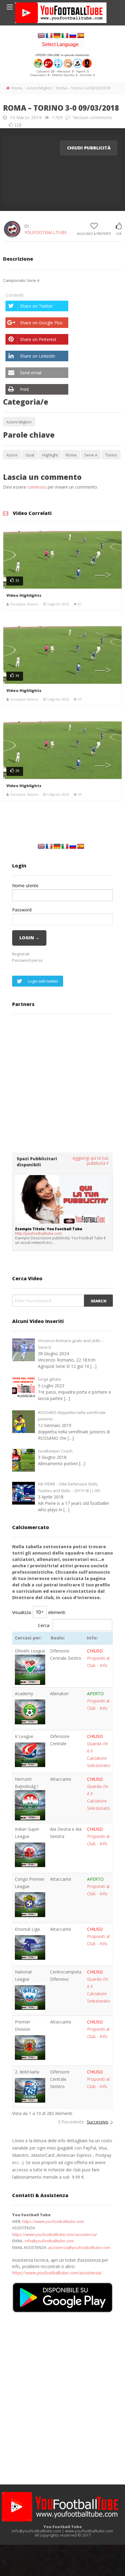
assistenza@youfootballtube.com (79, 2247)
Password (22, 910)
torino (111, 455)
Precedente (73, 2122)
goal (30, 455)
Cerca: (44, 1625)
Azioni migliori (39, 88)
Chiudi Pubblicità (89, 148)
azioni (12, 455)
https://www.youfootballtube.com (53, 2221)
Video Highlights (24, 595)
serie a (91, 455)
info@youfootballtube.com (49, 2241)
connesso (37, 487)
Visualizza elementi (39, 1612)
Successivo (98, 2122)
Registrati (21, 954)
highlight (50, 455)
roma (71, 455)
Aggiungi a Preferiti (94, 234)
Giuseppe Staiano (24, 604)
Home (17, 88)
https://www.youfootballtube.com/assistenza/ (55, 2234)
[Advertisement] (62, 1083)
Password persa (27, 960)
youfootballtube (46, 232)
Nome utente (25, 885)
